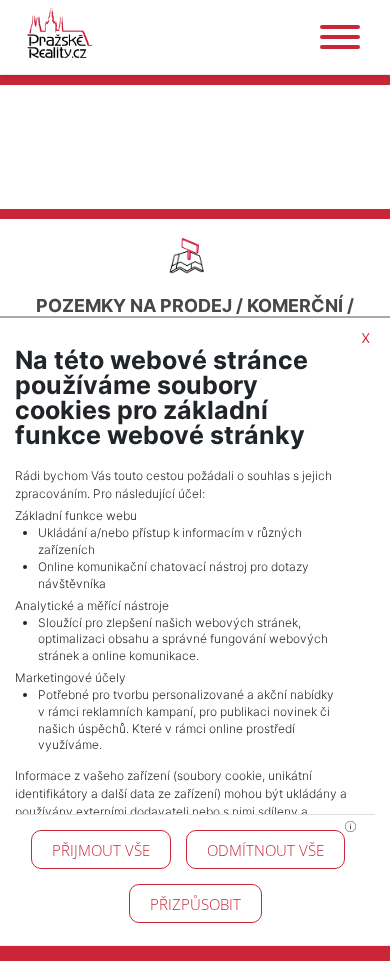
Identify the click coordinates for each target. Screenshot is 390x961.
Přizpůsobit (195, 904)
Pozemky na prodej (134, 305)
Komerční (295, 305)
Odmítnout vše (265, 850)
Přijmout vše (101, 850)
